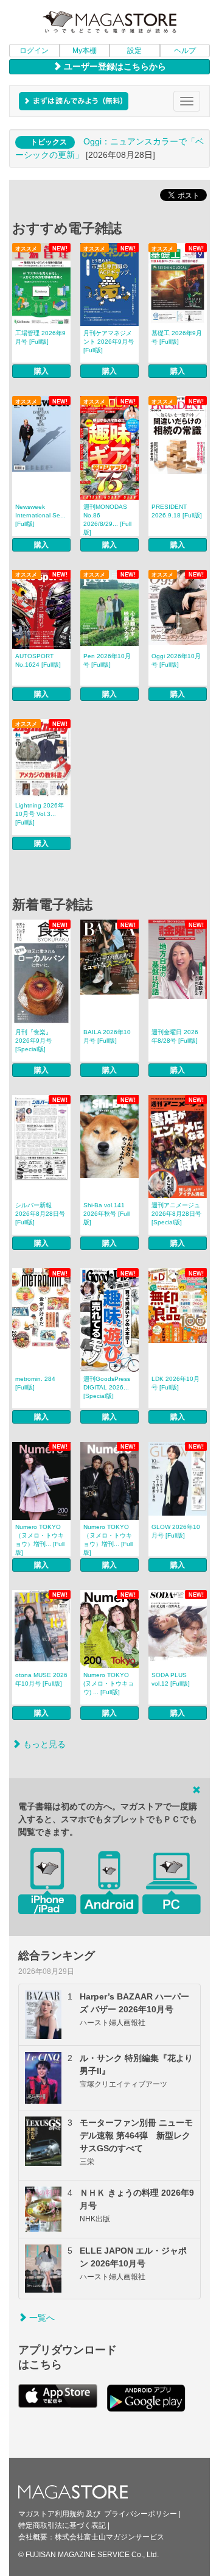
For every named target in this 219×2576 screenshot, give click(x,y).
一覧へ (41, 2318)
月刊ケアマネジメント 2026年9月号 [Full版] (109, 342)
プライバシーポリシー (141, 2514)
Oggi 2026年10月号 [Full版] (176, 660)
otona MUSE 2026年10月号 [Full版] (41, 1679)
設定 (134, 51)
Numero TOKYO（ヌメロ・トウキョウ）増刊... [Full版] (40, 1540)
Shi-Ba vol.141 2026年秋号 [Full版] (106, 1214)
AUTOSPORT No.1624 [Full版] (38, 660)
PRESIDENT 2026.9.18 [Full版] (177, 511)
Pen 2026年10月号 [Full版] (107, 660)
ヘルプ (185, 51)
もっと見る (43, 1744)
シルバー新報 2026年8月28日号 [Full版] (40, 1214)
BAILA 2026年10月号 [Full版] (107, 1036)
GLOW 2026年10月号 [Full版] (176, 1531)
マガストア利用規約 (51, 2514)
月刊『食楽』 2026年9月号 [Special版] (33, 1041)
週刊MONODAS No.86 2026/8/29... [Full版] (107, 520)
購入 (41, 371)
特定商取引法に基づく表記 (62, 2525)
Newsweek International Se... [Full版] (40, 515)
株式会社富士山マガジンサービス (109, 2537)
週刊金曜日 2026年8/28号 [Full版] (175, 1036)
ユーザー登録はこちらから (114, 66)
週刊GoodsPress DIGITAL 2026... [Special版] (107, 1387)
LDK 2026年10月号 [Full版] (176, 1383)
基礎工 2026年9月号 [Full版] (177, 337)
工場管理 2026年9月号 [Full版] (40, 337)
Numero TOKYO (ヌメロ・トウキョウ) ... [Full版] (109, 1684)
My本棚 (85, 51)
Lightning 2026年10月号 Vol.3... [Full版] (40, 814)
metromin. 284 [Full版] (35, 1383)
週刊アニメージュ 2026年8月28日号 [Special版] (176, 1214)
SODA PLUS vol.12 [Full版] (171, 1679)
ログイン (34, 51)
